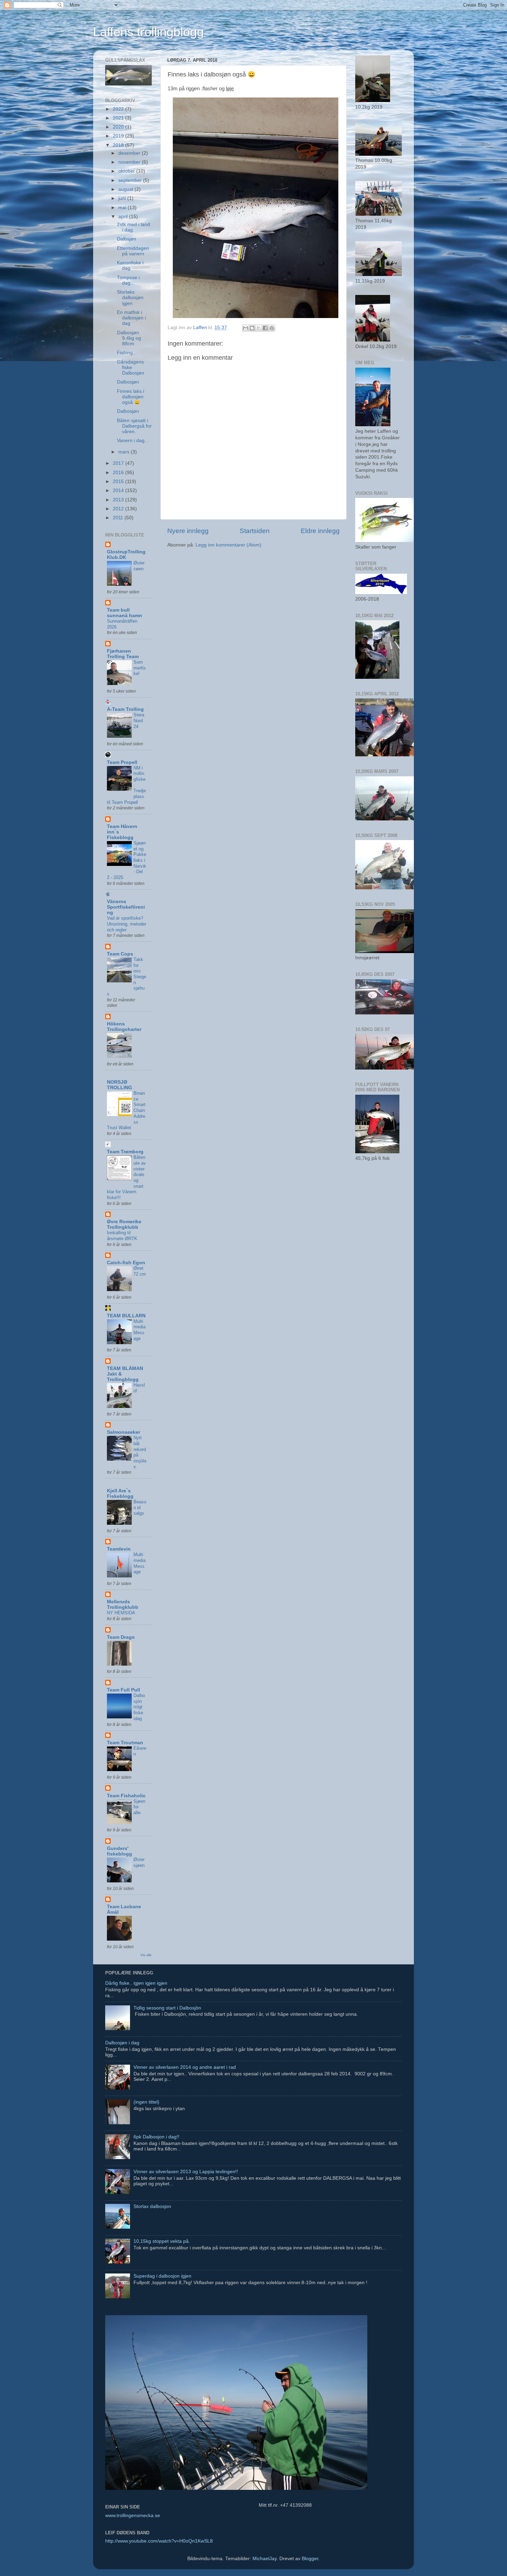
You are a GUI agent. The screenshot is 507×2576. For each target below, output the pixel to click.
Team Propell (122, 762)
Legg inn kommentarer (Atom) (228, 545)
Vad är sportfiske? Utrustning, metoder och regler (127, 924)
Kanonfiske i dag (130, 265)
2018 (119, 145)
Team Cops (120, 954)
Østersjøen (139, 1862)
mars (125, 452)
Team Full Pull (123, 1690)
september (131, 180)
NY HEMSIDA (121, 1613)
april (124, 217)
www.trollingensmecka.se (133, 2516)
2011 (119, 518)
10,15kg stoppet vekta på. (162, 2241)
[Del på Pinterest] (272, 328)
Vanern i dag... (133, 441)
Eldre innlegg (320, 531)
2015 (119, 482)
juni (123, 198)
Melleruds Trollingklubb (123, 1604)
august (126, 189)
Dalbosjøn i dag (122, 2043)
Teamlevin (119, 1549)
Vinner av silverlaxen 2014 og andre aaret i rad (185, 2067)
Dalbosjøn (128, 382)
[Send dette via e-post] (246, 328)
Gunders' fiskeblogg (120, 1851)
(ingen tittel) (146, 2102)
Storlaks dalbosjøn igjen (130, 298)
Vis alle (146, 1955)
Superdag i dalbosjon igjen (162, 2276)
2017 (119, 463)
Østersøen (139, 566)
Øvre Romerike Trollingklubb (124, 1224)
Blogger (310, 2559)
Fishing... (127, 353)
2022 (119, 109)
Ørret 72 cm (140, 1271)
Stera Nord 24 (139, 720)
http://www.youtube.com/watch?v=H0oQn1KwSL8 (159, 2541)
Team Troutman (125, 1743)
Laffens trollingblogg (148, 32)
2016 (119, 473)
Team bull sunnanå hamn (125, 613)
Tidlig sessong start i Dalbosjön (167, 2008)
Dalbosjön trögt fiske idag (139, 1707)
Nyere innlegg (188, 531)
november (130, 162)
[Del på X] (259, 328)
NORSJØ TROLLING (120, 1085)
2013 (119, 500)
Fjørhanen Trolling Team (123, 654)
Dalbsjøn (127, 239)
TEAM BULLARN (126, 1316)
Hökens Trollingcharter (124, 1027)
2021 (119, 118)
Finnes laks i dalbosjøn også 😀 (131, 397)
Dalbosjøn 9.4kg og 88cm (129, 338)
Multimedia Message (140, 1330)
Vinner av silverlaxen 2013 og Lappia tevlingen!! (186, 2172)
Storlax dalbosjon (152, 2206)
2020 (119, 127)
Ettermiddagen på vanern (133, 251)
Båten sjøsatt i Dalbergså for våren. (134, 426)
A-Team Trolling (125, 709)
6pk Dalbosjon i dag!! (156, 2137)
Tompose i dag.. (128, 280)
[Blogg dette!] (252, 328)
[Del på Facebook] (265, 328)
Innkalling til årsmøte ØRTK (122, 1236)
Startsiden (255, 531)
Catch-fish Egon (126, 1263)
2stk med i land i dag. (133, 227)
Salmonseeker (123, 1432)
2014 (119, 490)
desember (130, 153)
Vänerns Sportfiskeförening (126, 907)
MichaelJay (265, 2559)
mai (123, 208)
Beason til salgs (140, 1507)
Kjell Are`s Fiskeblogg (120, 1494)
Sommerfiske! (140, 668)
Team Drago (121, 1637)
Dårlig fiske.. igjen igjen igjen (136, 1983)
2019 (119, 136)
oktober (127, 171)
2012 (119, 509)
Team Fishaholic (126, 1796)
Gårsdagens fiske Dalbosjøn (131, 367)
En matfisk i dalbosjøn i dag (131, 318)
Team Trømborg (125, 1152)
